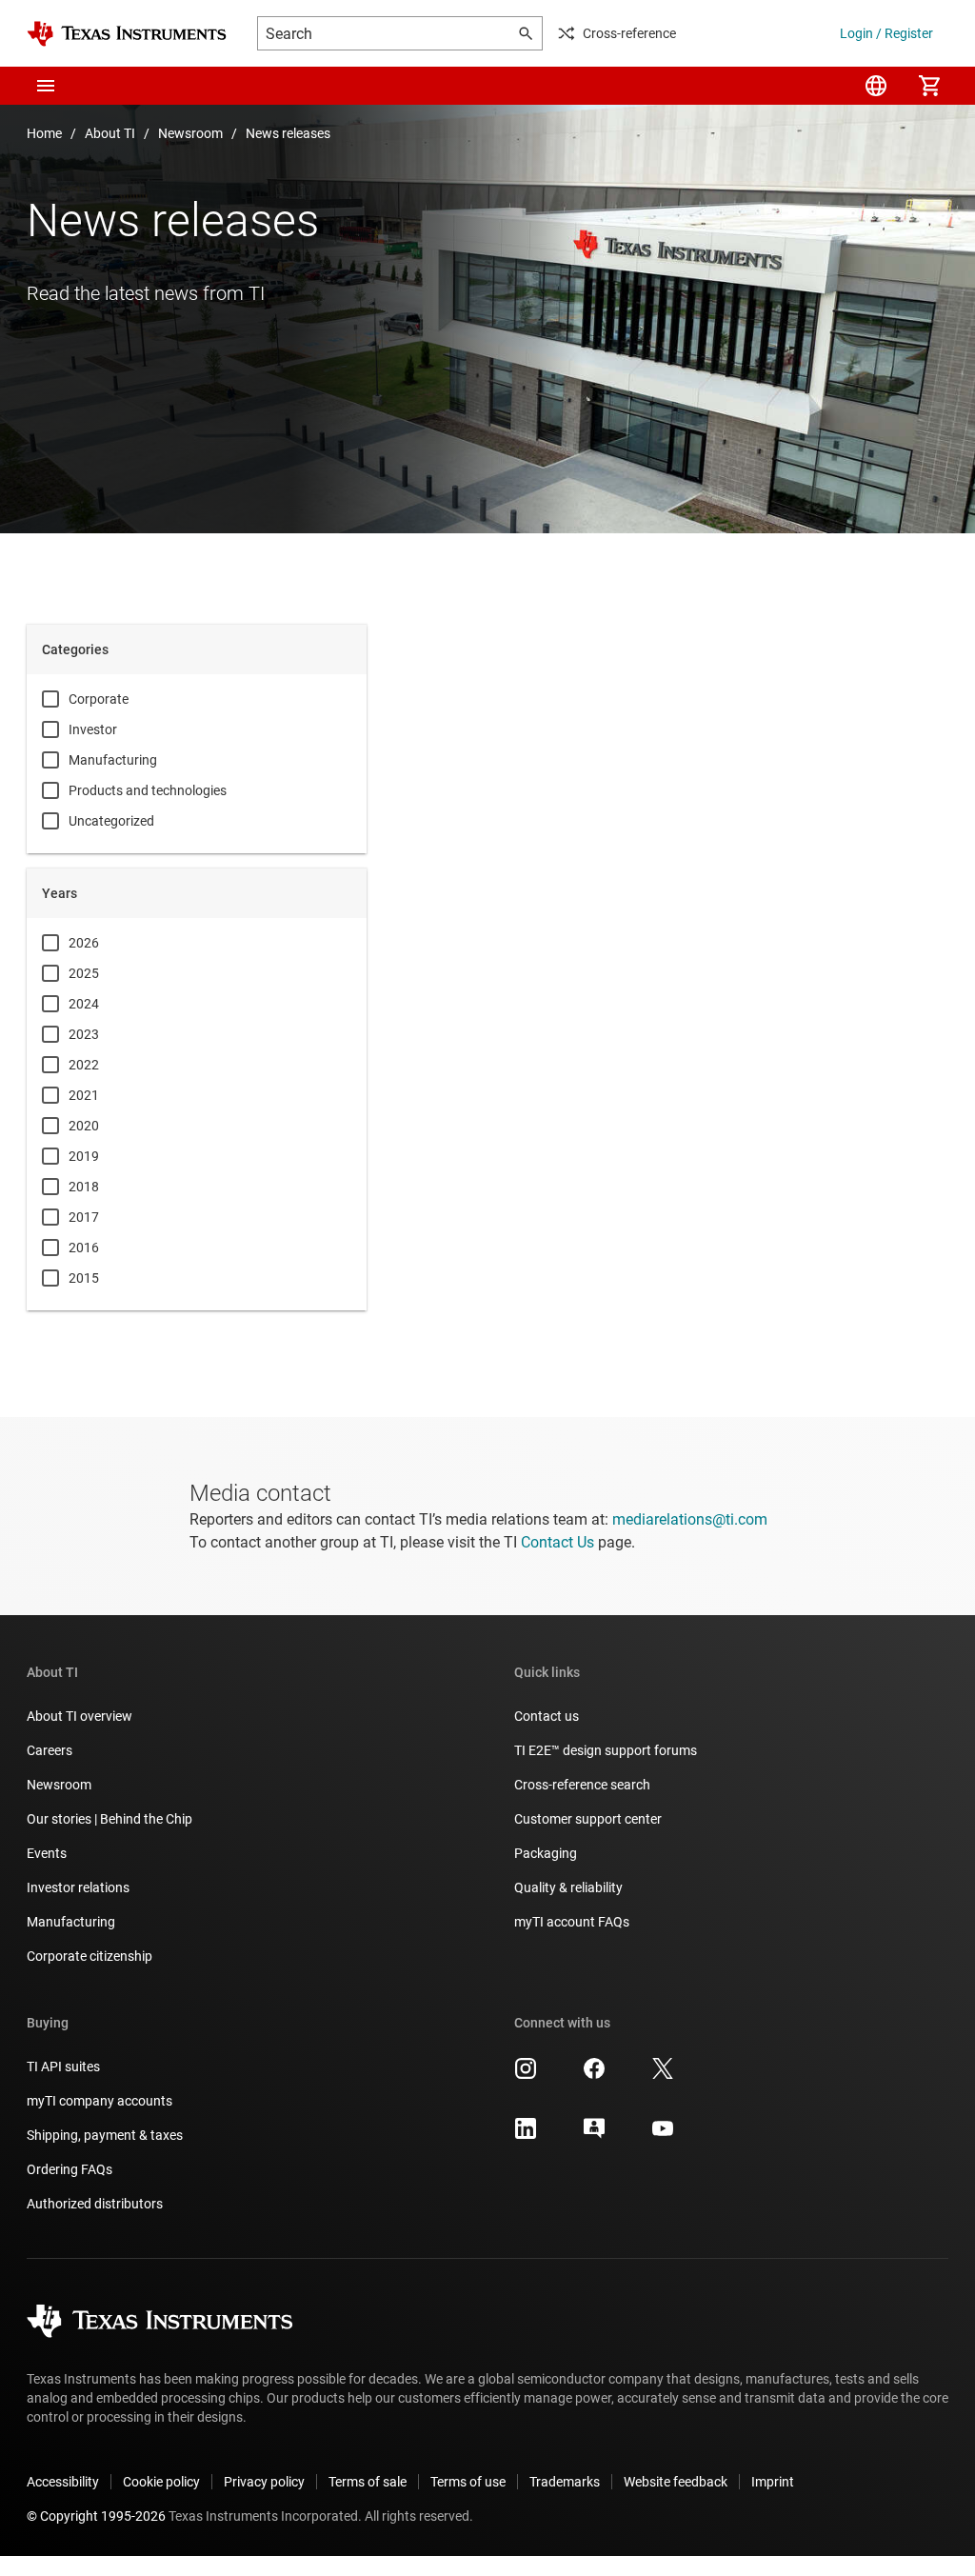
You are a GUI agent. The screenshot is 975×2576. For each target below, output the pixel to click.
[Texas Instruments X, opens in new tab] (663, 2075)
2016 (84, 1248)
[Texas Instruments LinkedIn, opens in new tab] (526, 2135)
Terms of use (468, 2482)
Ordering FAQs (70, 2169)
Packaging (546, 1853)
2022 (84, 1065)
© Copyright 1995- (96, 2516)
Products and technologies (148, 790)
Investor (93, 729)
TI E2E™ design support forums (606, 1750)
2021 (84, 1095)
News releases (288, 133)
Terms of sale (368, 2482)
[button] (46, 86)
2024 (84, 1004)
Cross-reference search (582, 1785)
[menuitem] (876, 86)
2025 (84, 973)
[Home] (127, 34)
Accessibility (63, 2482)
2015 (84, 1278)
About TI (110, 133)
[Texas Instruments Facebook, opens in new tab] (594, 2075)
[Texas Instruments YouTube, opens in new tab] (663, 2135)
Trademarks (565, 2482)
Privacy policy (264, 2482)
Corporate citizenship (90, 1956)
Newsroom (190, 133)
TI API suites (63, 2067)
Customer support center (588, 1819)
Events (47, 1853)
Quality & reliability (568, 1887)
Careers (50, 1750)
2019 (84, 1156)
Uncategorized (111, 821)
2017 (84, 1217)
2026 (84, 943)
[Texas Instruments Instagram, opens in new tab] (526, 2075)
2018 (84, 1187)
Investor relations (78, 1887)
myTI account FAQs (572, 1922)
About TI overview (80, 1716)
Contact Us (557, 1542)
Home (44, 133)
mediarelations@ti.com (690, 1519)
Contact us (547, 1716)
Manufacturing (113, 760)
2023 (84, 1034)
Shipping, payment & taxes (105, 2135)
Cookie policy (161, 2482)
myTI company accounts (99, 2101)
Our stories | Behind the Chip (109, 1819)
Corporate (99, 699)
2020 (84, 1126)
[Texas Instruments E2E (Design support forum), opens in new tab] (594, 2135)
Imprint (773, 2482)
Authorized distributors (95, 2204)
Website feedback (676, 2482)
